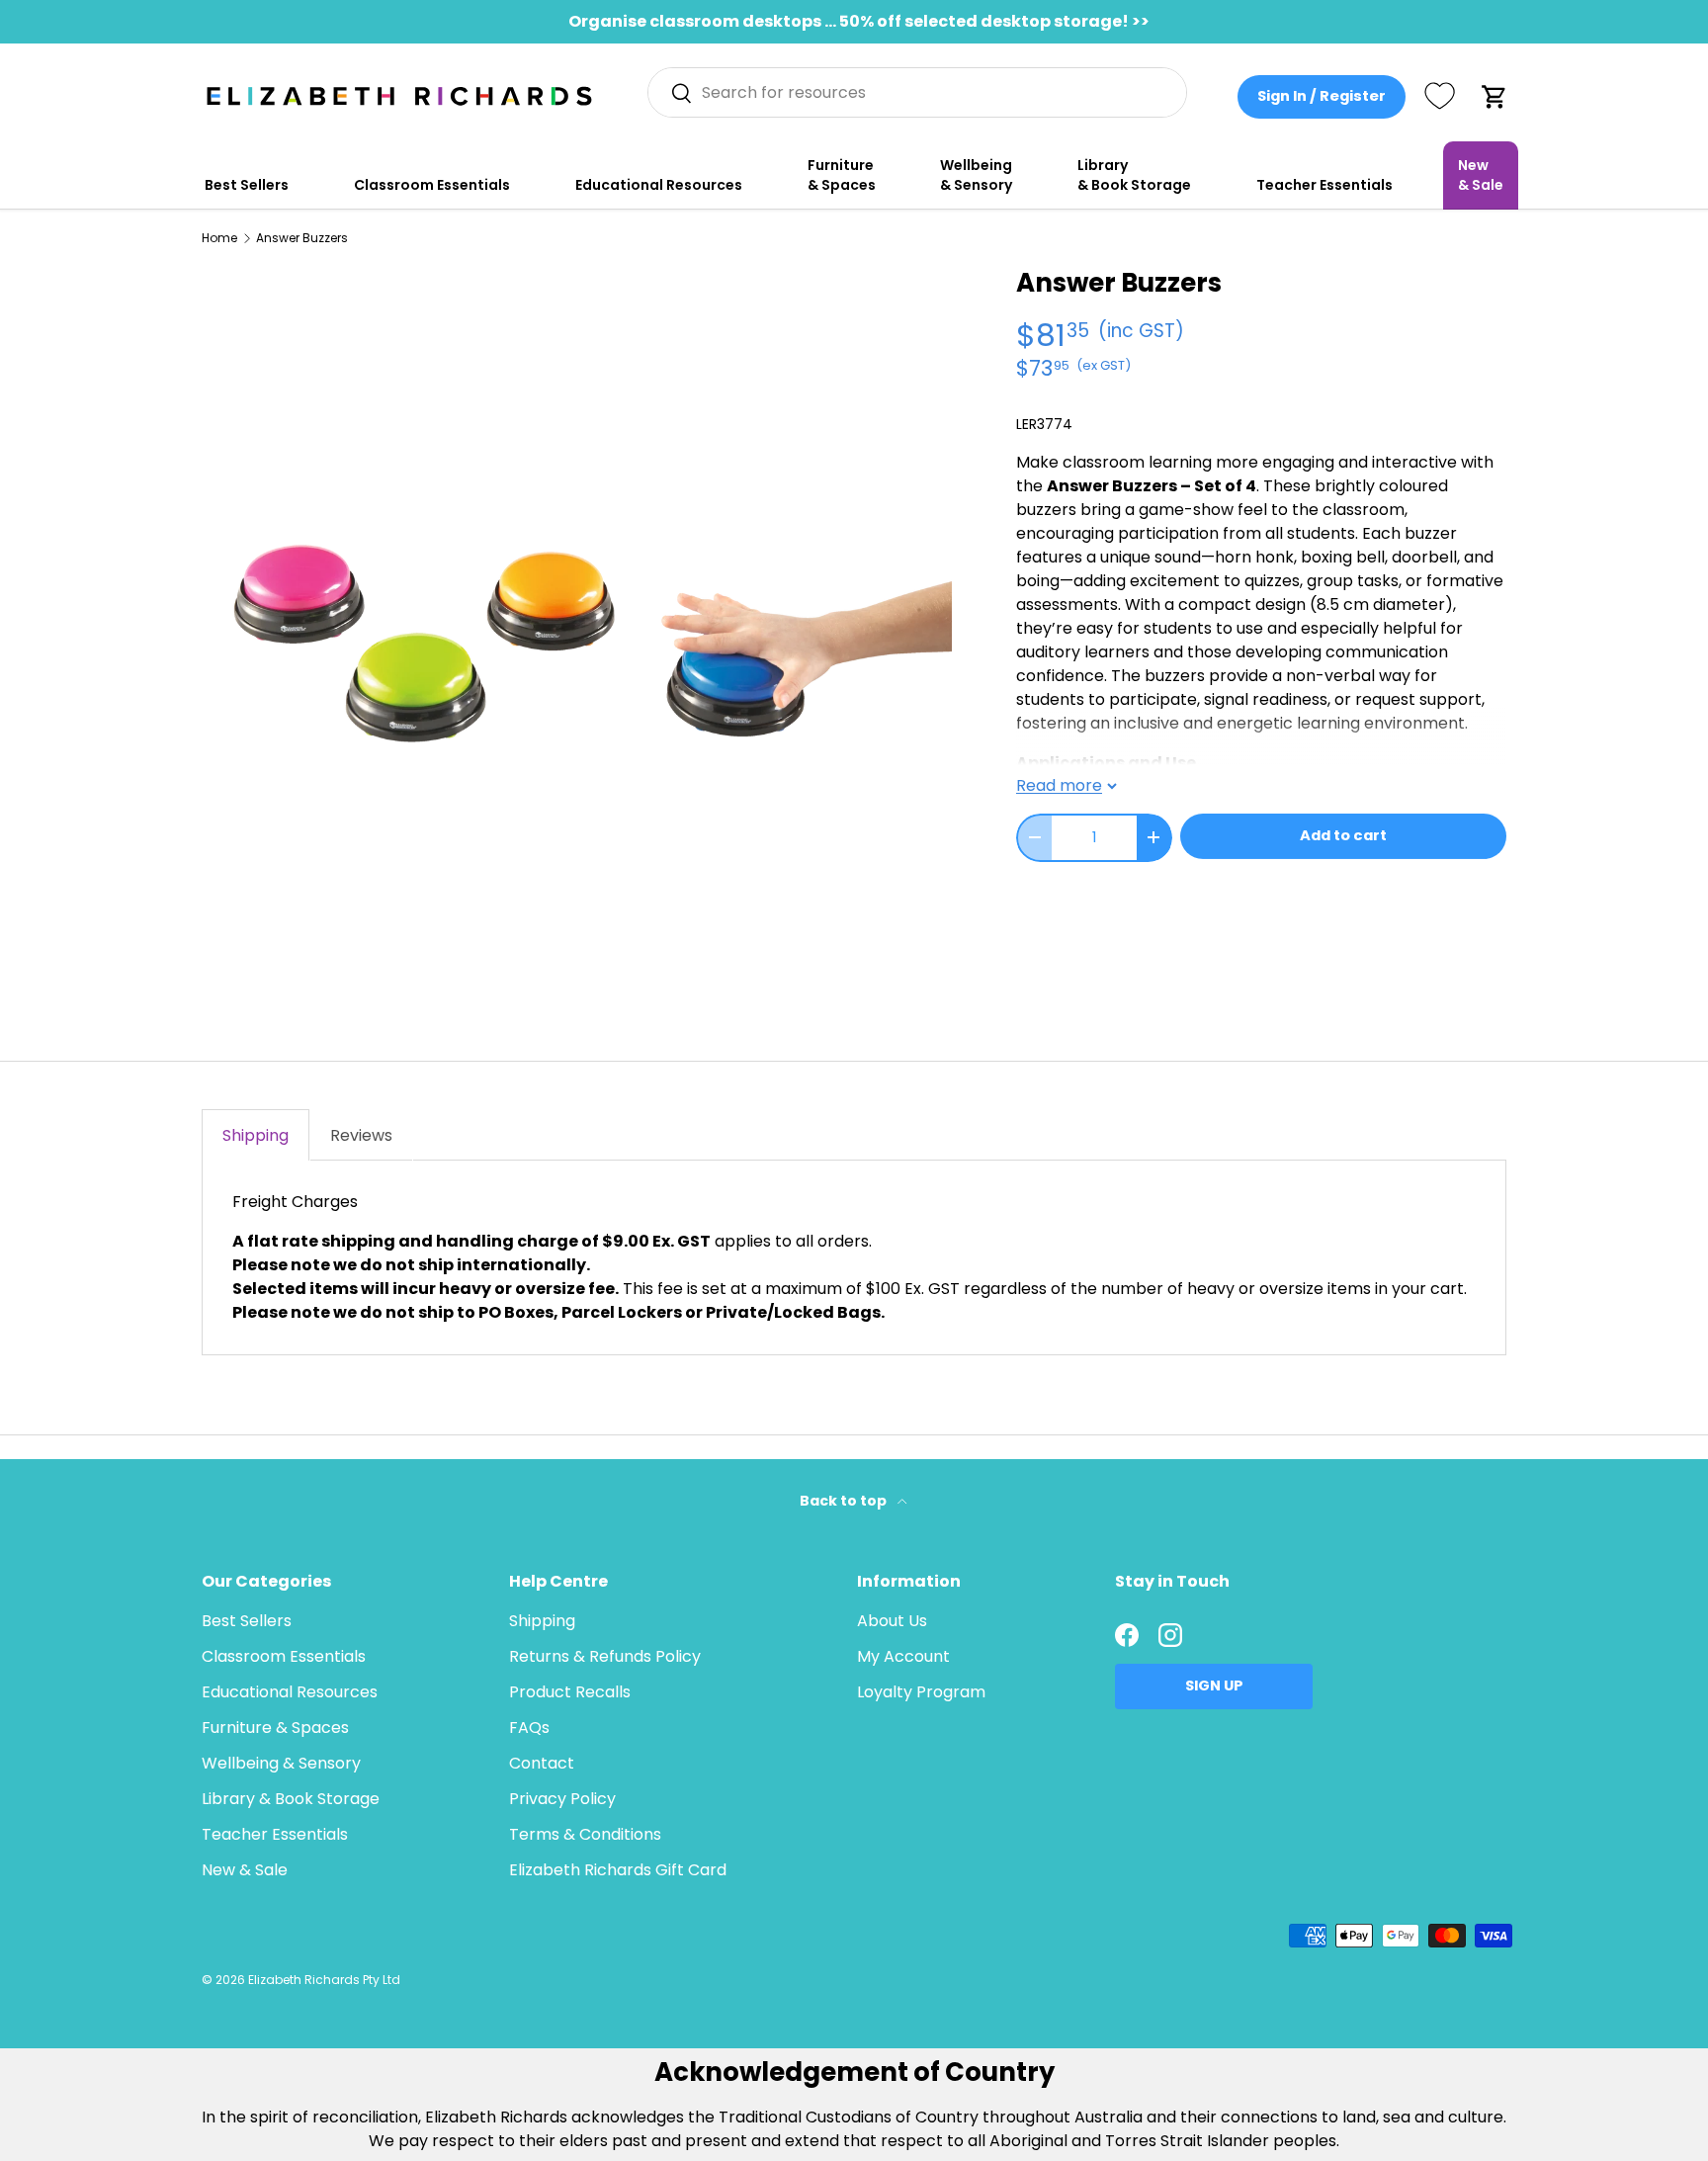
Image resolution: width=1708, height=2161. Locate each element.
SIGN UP (1214, 1686)
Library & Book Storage (1134, 175)
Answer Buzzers (302, 238)
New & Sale (1481, 175)
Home (219, 238)
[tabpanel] (854, 1257)
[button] (1494, 97)
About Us (892, 1621)
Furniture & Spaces (842, 175)
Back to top (845, 1501)
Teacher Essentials (1324, 185)
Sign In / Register (1322, 96)
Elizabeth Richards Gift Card (618, 1870)
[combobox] (918, 92)
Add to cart (1343, 835)
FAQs (529, 1728)
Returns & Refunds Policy (605, 1656)
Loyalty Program (921, 1692)
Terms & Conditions (585, 1834)
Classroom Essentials (432, 185)
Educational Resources (659, 185)
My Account (903, 1656)
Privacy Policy (562, 1799)
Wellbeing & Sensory (976, 175)
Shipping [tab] (256, 1135)
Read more (1059, 785)
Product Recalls (570, 1692)
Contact (542, 1763)
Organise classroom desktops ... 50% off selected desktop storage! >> (859, 21)
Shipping (542, 1621)
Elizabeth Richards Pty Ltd (324, 1980)
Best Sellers (247, 185)
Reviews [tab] (361, 1135)
